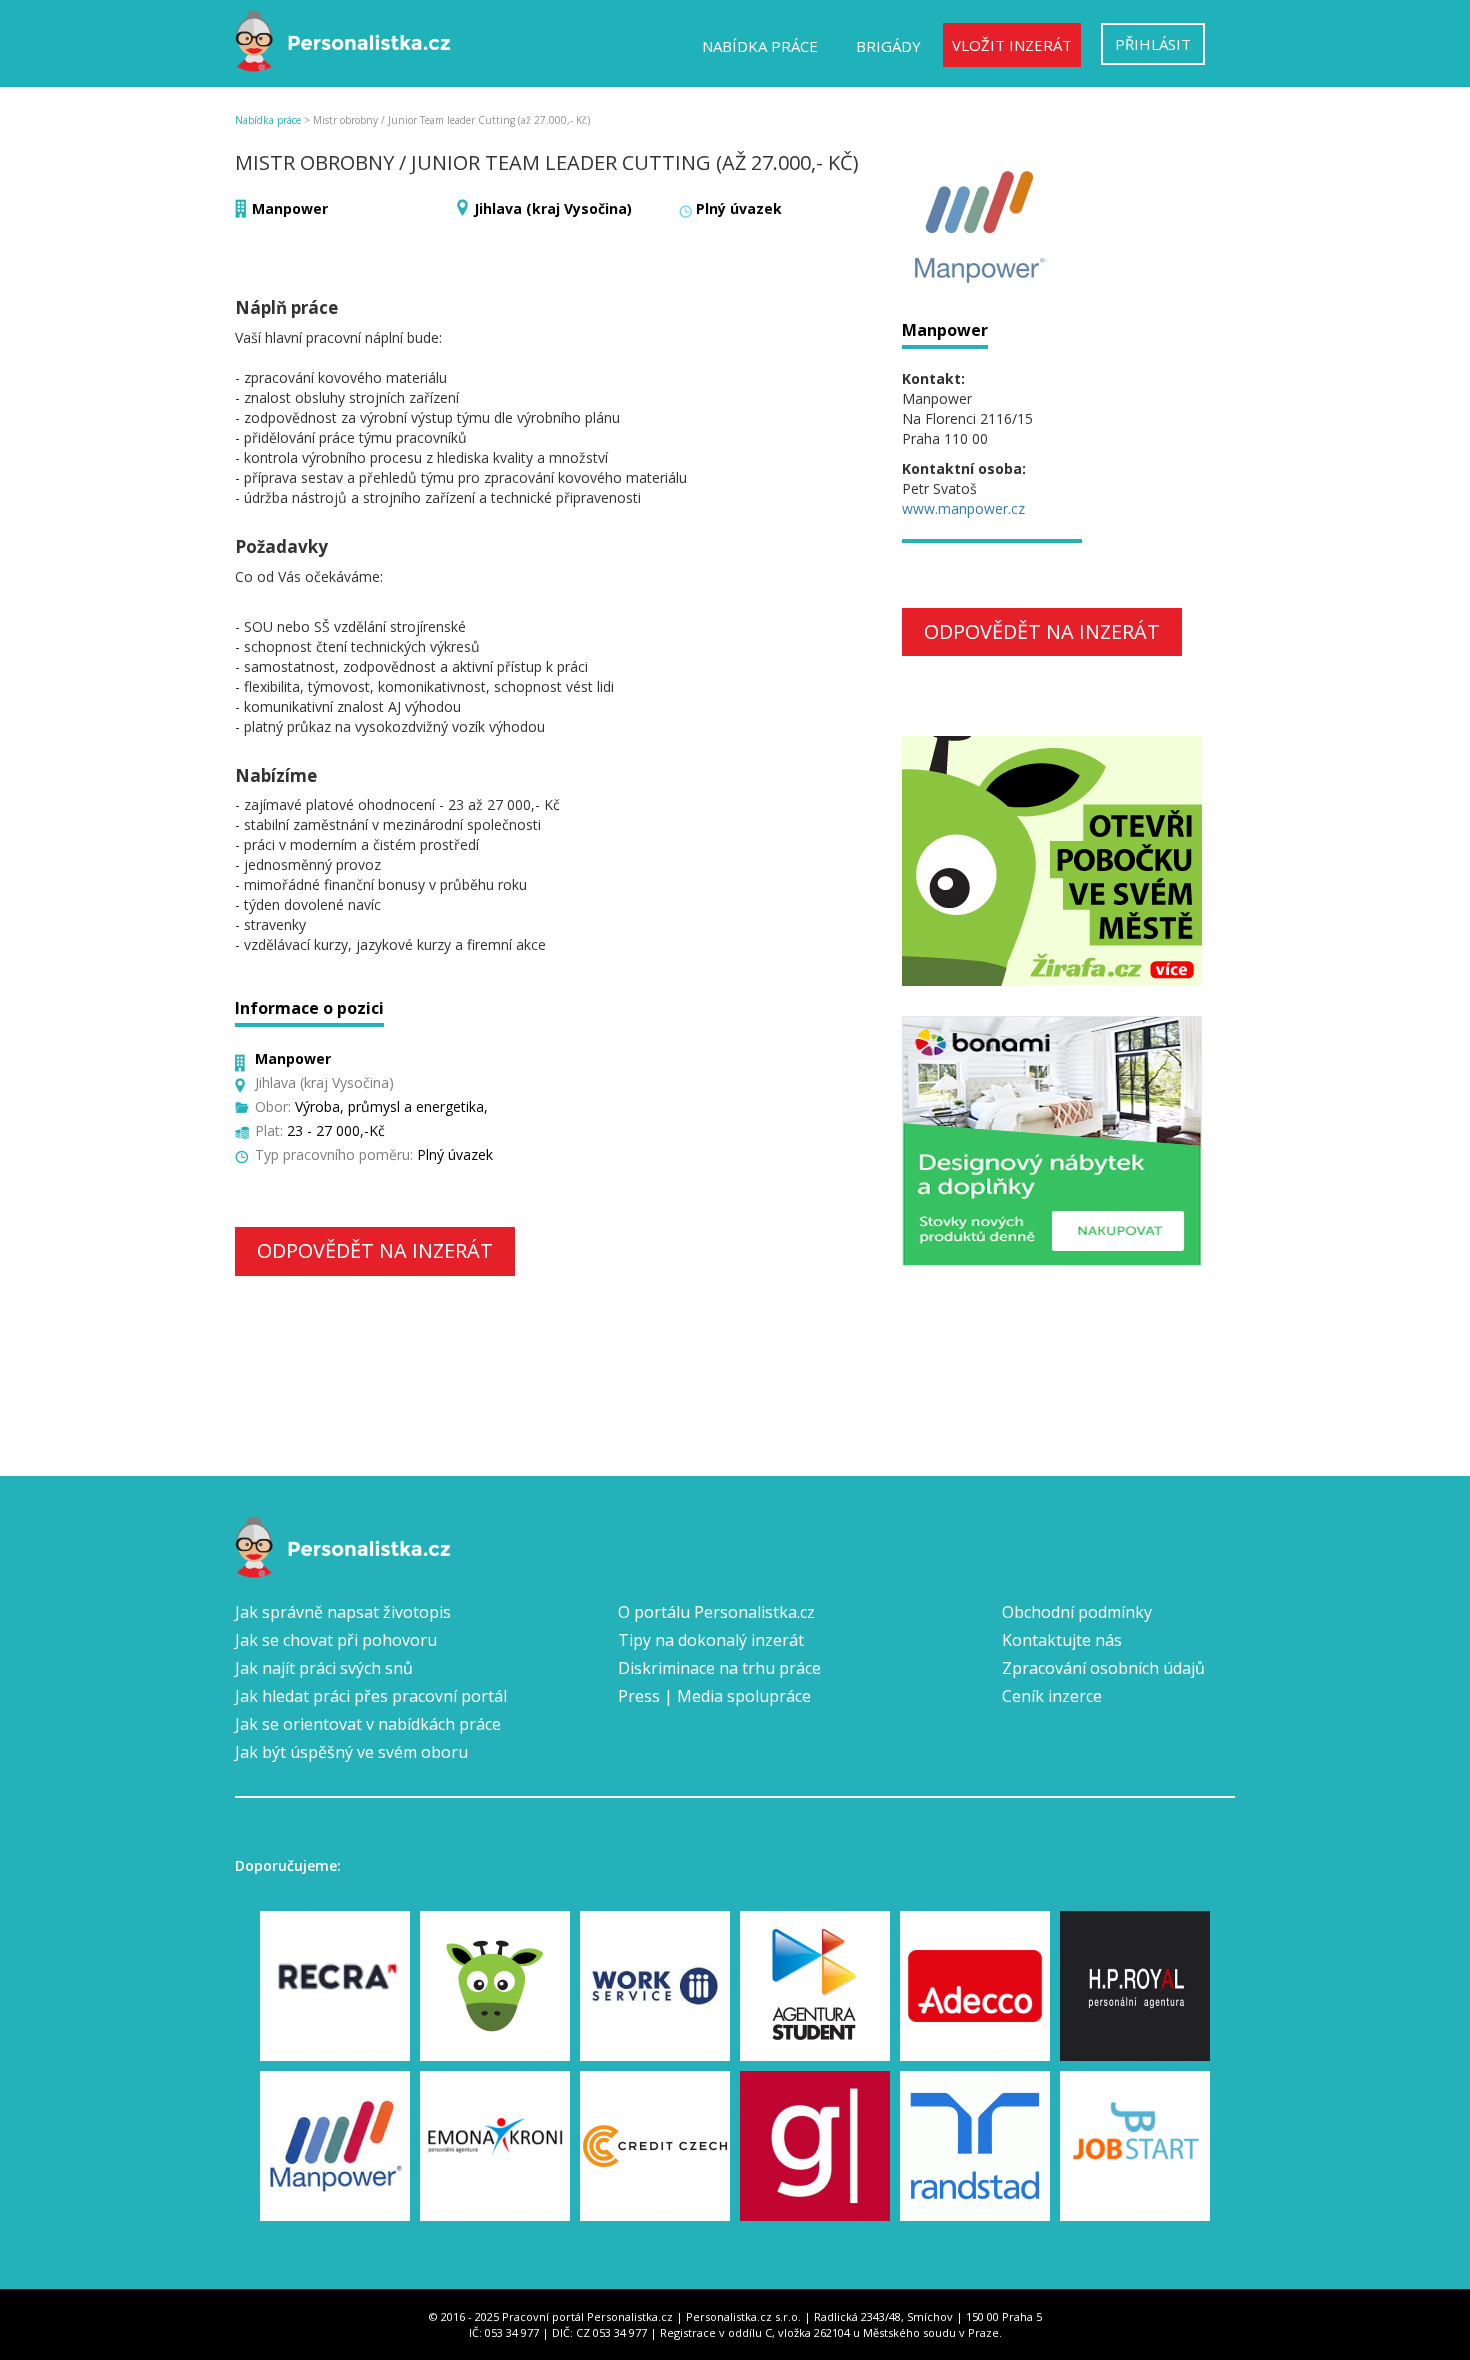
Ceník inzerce (1052, 1696)
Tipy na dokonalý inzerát (711, 1640)
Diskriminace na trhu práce (719, 1668)
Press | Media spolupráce (714, 1696)
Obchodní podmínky (1077, 1612)
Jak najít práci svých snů (324, 1668)
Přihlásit (1153, 44)
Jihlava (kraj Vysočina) (553, 208)
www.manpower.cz (963, 508)
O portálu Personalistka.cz (716, 1612)
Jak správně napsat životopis (343, 1612)
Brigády (888, 46)
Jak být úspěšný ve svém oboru (351, 1752)
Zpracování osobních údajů (1103, 1668)
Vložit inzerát (1012, 45)
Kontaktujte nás (1062, 1640)
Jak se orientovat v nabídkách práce (368, 1724)
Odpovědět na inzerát (375, 1250)
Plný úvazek (739, 208)
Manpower (290, 208)
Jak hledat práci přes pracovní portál (371, 1696)
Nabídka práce (760, 46)
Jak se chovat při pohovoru (336, 1640)
